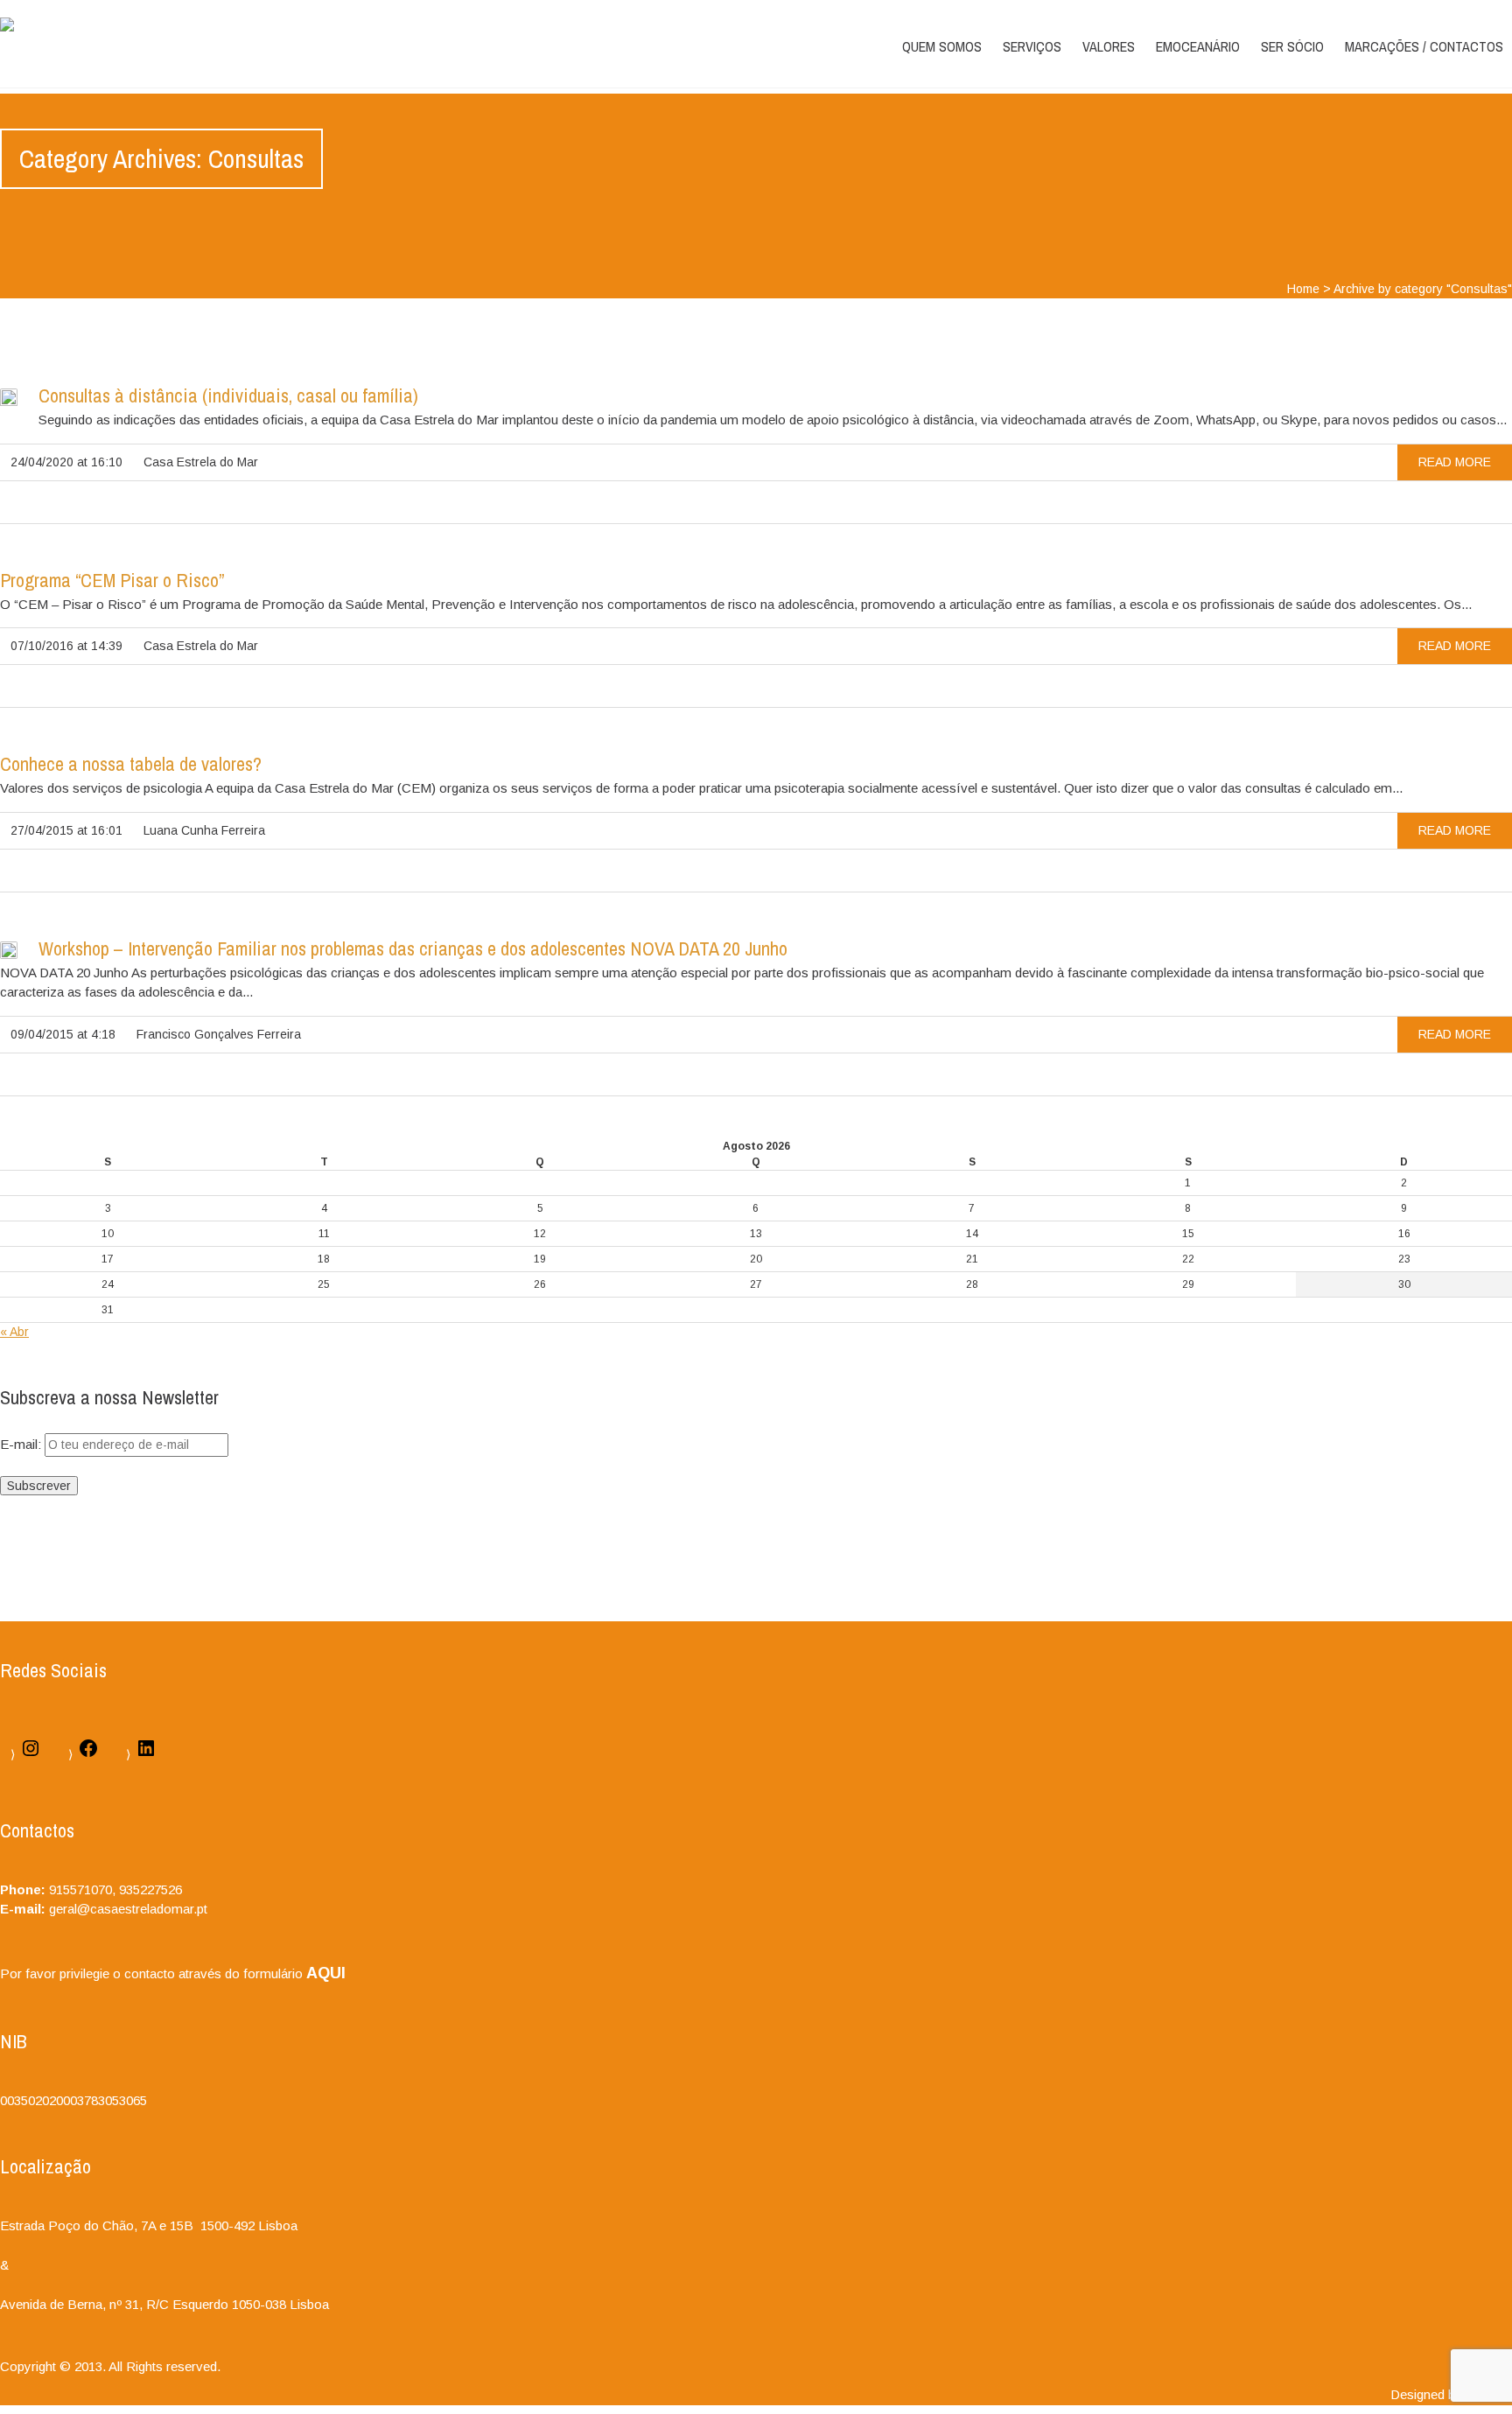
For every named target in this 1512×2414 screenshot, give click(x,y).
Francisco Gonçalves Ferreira (219, 1034)
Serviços (1032, 46)
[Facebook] (88, 1754)
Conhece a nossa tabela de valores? (131, 764)
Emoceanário (1198, 46)
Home (1303, 289)
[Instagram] (31, 1754)
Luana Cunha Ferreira (204, 830)
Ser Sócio (1292, 46)
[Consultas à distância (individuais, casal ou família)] (9, 401)
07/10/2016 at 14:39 (66, 646)
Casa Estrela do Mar (201, 462)
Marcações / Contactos (1424, 46)
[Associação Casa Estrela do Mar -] (7, 24)
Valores (1109, 46)
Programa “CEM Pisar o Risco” (112, 580)
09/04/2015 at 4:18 (63, 1034)
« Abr (14, 1332)
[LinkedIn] (146, 1754)
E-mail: (22, 1444)
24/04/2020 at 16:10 (66, 462)
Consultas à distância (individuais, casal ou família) (228, 395)
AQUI (326, 1973)
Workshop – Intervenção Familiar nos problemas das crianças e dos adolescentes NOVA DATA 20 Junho (413, 948)
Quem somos (942, 46)
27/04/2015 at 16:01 (66, 830)
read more (1455, 462)
